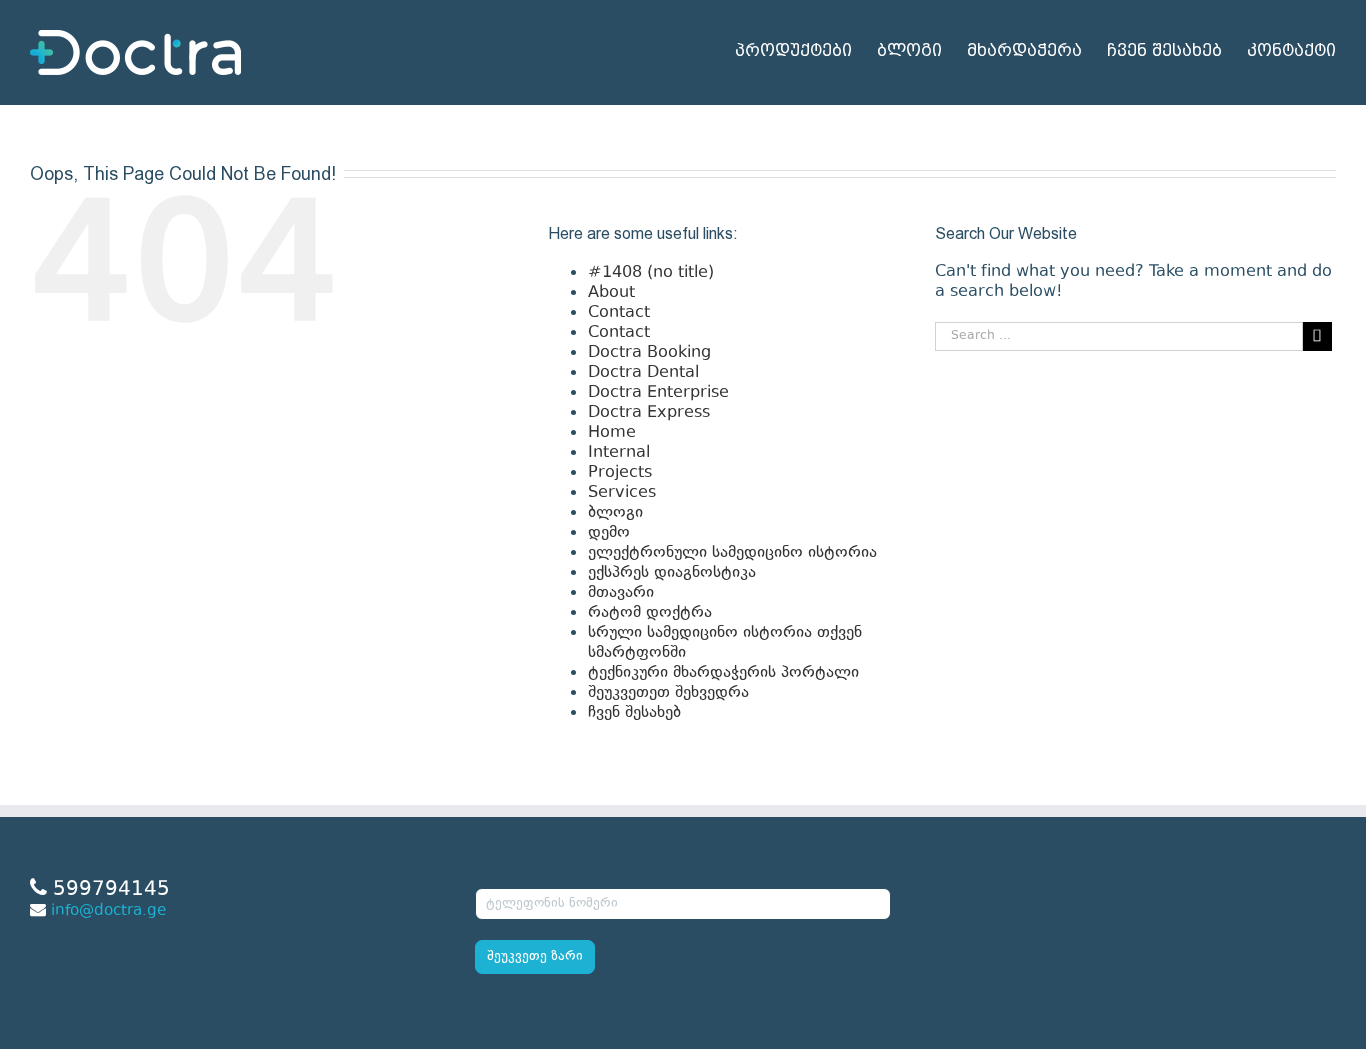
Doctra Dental (643, 373)
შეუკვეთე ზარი (535, 957)
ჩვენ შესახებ (634, 713)
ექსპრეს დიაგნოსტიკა (672, 573)
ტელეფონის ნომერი (546, 875)
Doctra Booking (649, 353)
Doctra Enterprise (658, 393)
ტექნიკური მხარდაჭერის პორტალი (723, 673)
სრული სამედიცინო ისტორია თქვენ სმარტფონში (725, 643)
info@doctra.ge (108, 911)
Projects (620, 473)
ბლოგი (615, 513)
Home (612, 433)
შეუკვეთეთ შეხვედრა (668, 693)
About (611, 293)
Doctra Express (649, 413)
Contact (619, 313)
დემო (609, 533)
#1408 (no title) (651, 273)
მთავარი (621, 593)
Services (622, 493)
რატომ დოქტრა (650, 613)
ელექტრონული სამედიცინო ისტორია (732, 553)
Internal (619, 453)
